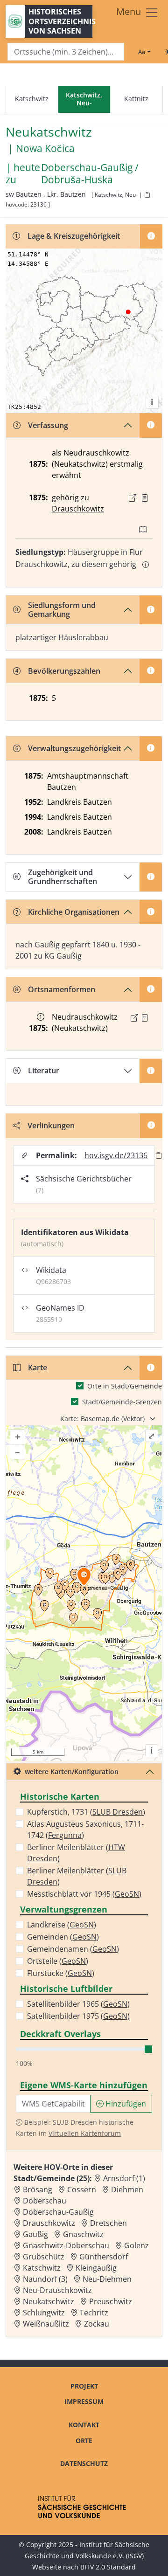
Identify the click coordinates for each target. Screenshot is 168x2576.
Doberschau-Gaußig (58, 2212)
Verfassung (48, 425)
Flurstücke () (61, 1973)
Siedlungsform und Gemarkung (62, 610)
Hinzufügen (125, 2104)
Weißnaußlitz (46, 2324)
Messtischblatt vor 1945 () (84, 1894)
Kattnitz (136, 99)
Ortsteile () (58, 1961)
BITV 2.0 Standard (108, 2567)
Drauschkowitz (78, 509)
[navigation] (84, 100)
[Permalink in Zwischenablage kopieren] (159, 1155)
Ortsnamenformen (62, 989)
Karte (38, 1367)
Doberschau (45, 2201)
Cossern (82, 2189)
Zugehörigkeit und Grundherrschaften (63, 877)
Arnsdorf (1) (124, 2178)
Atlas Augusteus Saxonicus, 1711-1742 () (85, 1830)
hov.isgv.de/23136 (116, 1155)
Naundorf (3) (45, 2279)
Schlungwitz (44, 2313)
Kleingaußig (96, 2268)
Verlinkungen (51, 1126)
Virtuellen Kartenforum (85, 2133)
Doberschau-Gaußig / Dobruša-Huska (90, 173)
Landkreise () (62, 1925)
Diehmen (127, 2189)
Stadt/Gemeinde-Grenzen (122, 1402)
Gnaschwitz (83, 2234)
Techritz (94, 2313)
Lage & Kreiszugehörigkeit (74, 236)
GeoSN (127, 1894)
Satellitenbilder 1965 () (78, 2004)
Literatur (44, 1070)
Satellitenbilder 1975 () (78, 2016)
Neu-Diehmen (107, 2279)
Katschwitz (32, 99)
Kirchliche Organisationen (74, 912)
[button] (145, 498)
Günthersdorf (104, 2257)
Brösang (38, 2189)
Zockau (97, 2324)
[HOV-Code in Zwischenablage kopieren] (147, 195)
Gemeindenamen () (73, 1949)
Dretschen (108, 2223)
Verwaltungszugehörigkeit (74, 748)
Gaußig (35, 2234)
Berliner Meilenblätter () (76, 1853)
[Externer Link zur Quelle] (133, 498)
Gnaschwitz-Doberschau (66, 2245)
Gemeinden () (63, 1937)
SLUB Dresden (118, 1812)
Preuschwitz (111, 2301)
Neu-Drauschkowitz (57, 2290)
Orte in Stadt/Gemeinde (125, 1386)
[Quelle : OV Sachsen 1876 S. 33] (145, 498)
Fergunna (65, 1835)
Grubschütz (44, 2257)
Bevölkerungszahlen (64, 671)
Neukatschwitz (49, 2301)
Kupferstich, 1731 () (86, 1812)
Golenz (136, 2245)
